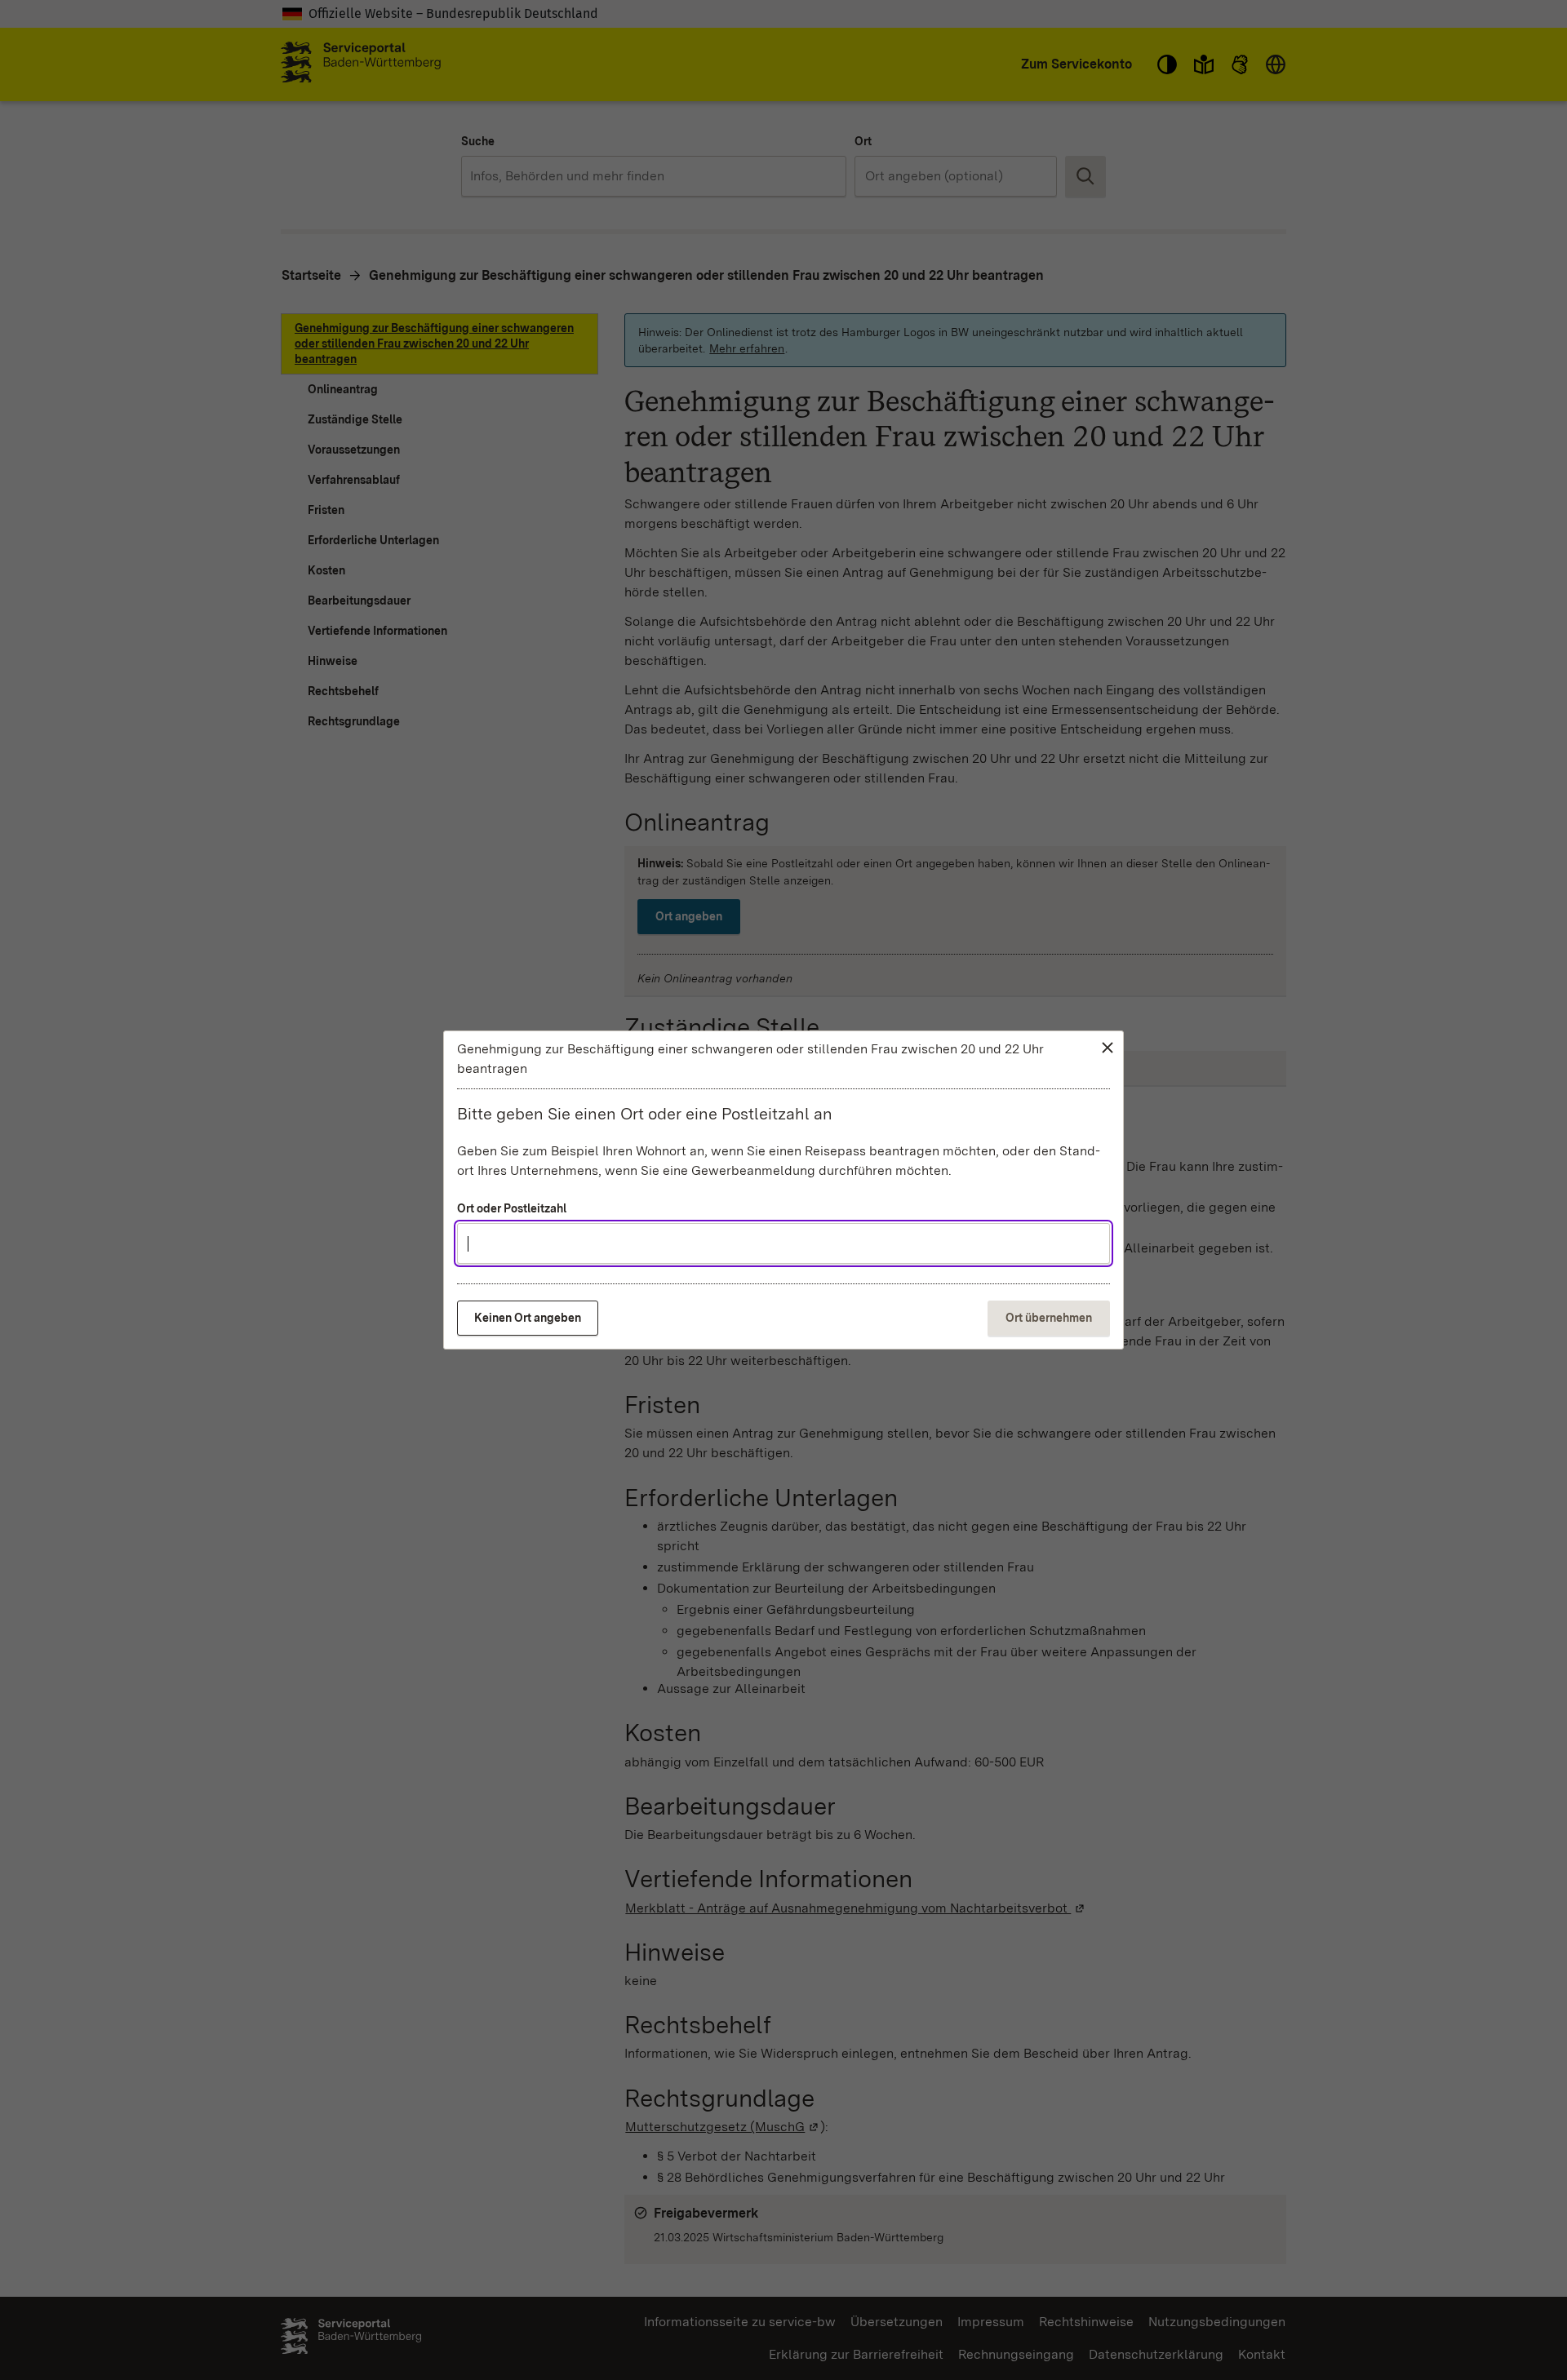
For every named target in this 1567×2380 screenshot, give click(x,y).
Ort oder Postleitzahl (512, 1208)
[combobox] (783, 1243)
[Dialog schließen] (1107, 1048)
